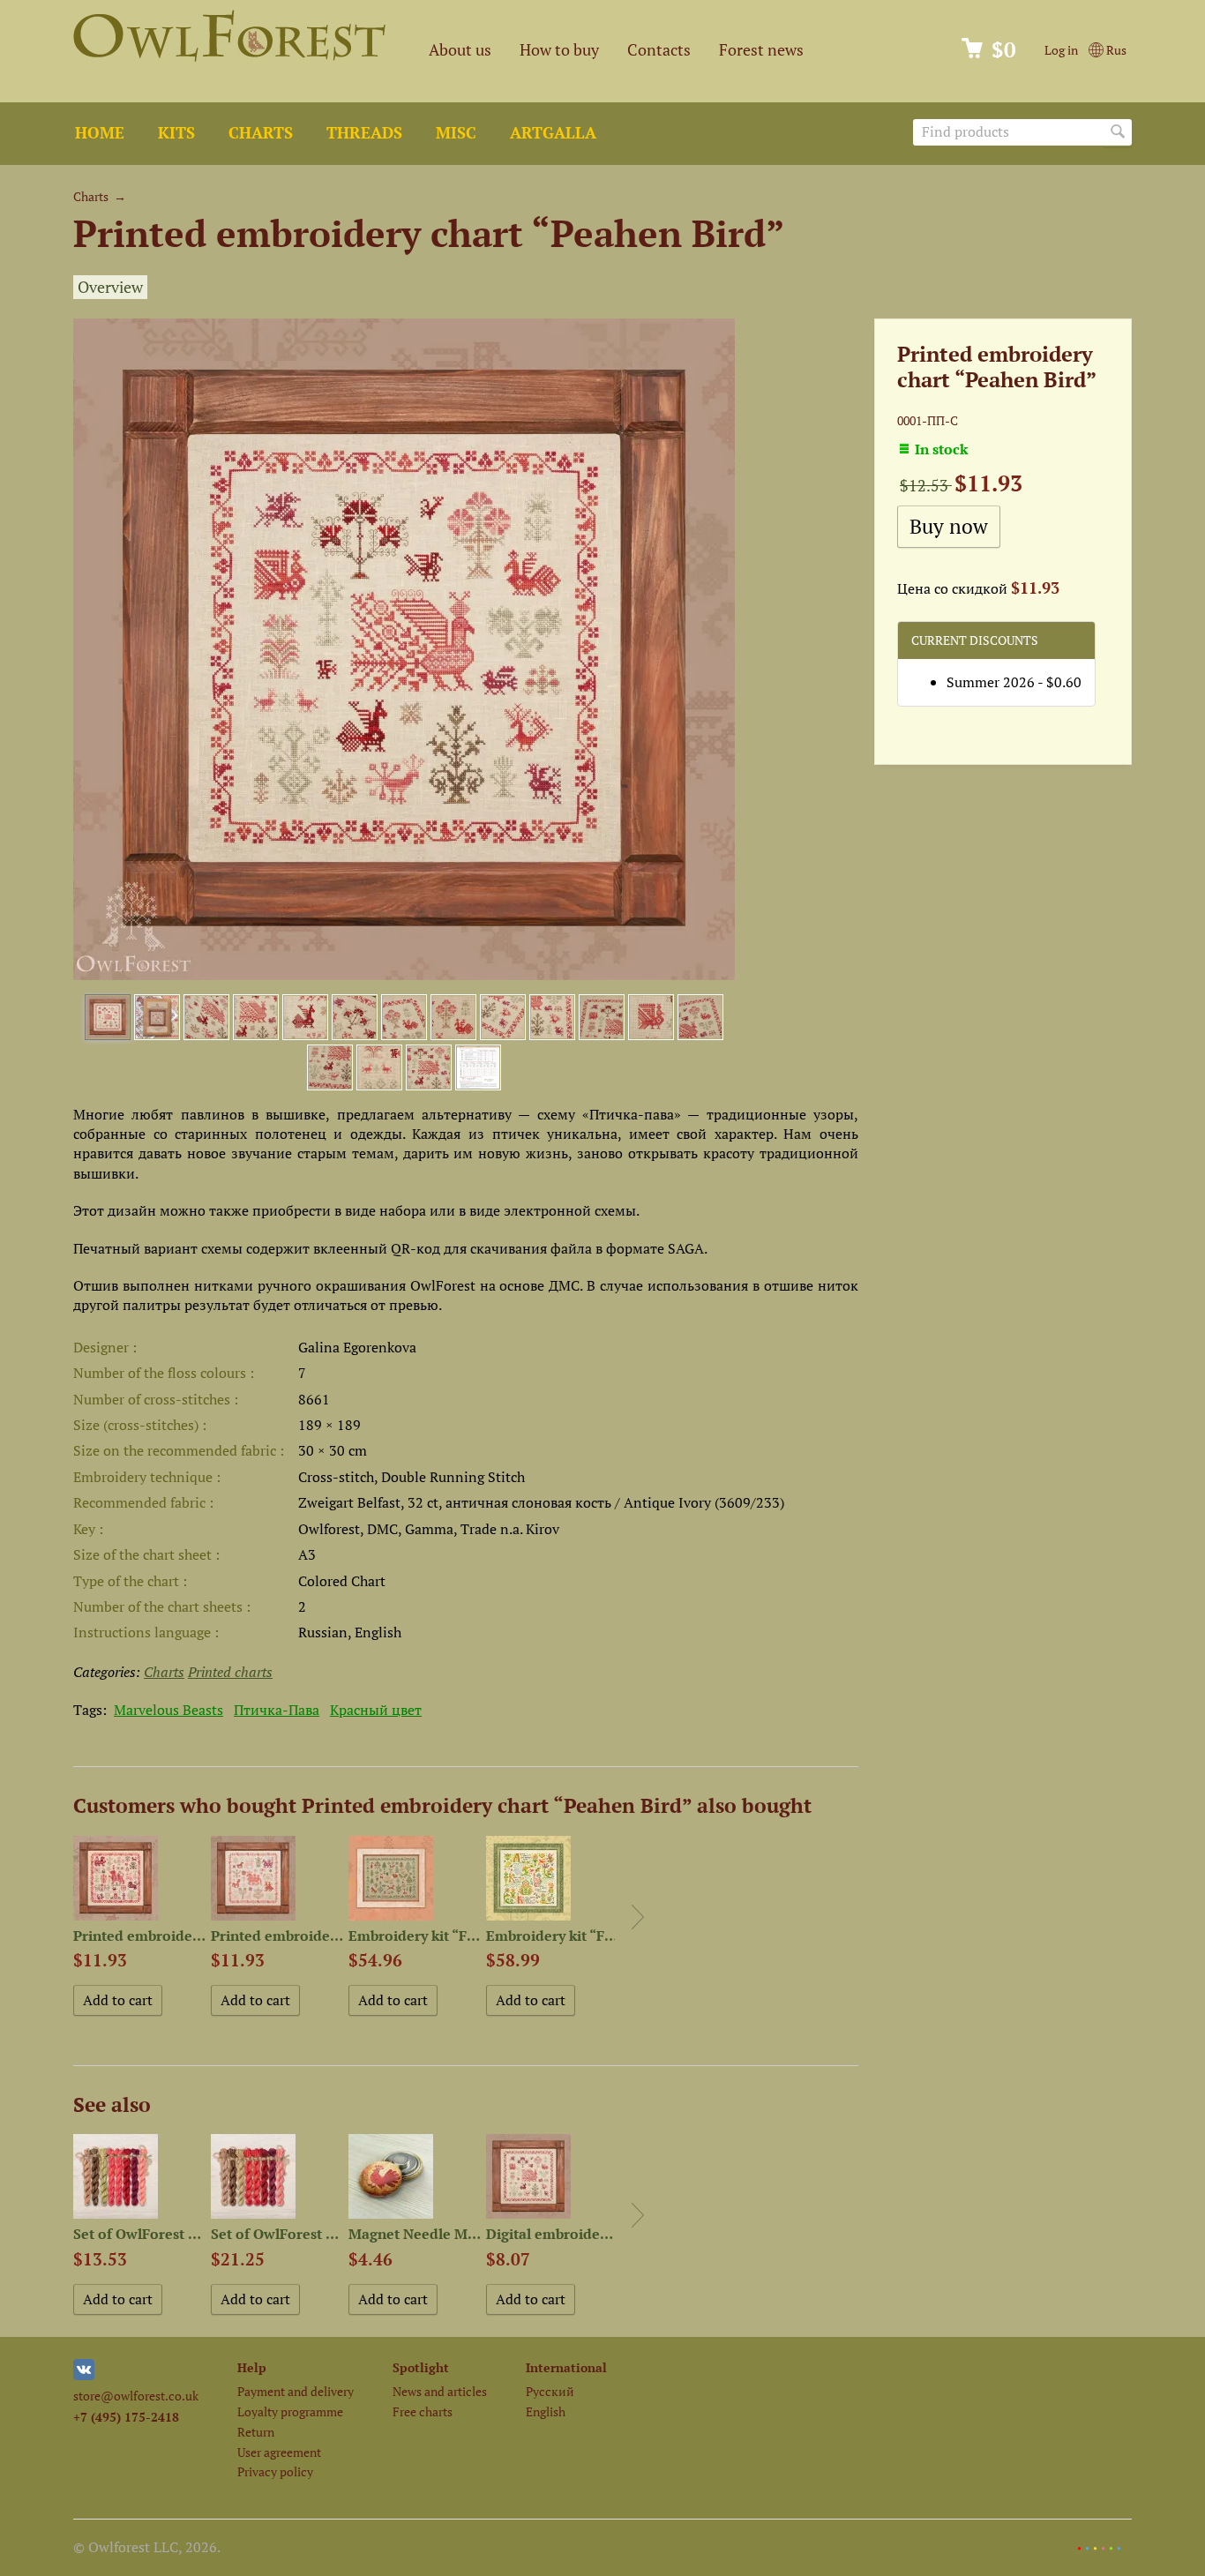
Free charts (423, 2411)
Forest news (761, 50)
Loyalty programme (290, 2411)
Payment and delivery (296, 2391)
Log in (1061, 50)
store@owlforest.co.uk (136, 2396)
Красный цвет (376, 1710)
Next (638, 1917)
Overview (110, 287)
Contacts (659, 50)
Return (256, 2432)
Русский (550, 2391)
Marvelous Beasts (168, 1710)
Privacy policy (275, 2471)
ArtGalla (553, 133)
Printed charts (230, 1672)
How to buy (559, 50)
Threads (364, 133)
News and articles (440, 2391)
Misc (456, 133)
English (546, 2411)
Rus (1115, 50)
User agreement (279, 2452)
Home (100, 133)
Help (252, 2367)
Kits (176, 133)
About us (460, 50)
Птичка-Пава (277, 1710)
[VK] (84, 2375)
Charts (261, 133)
